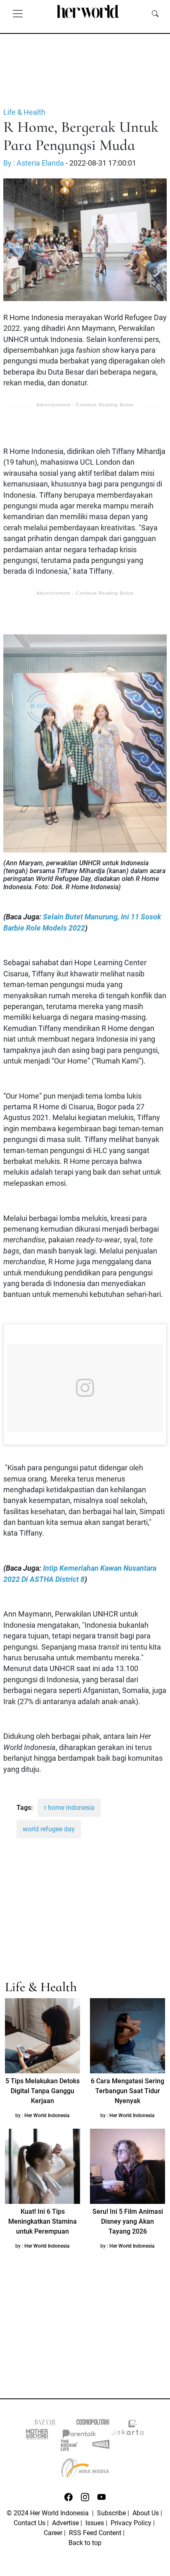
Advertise (65, 2523)
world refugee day (49, 1829)
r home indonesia (69, 1808)
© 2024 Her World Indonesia (48, 2513)
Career (53, 2533)
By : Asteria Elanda (34, 163)
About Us (146, 2513)
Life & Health (24, 112)
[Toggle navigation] (18, 13)
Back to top (85, 2543)
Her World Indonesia (47, 2115)
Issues (95, 2523)
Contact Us (30, 2523)
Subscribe (111, 2513)
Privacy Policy (131, 2523)
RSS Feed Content (95, 2533)
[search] (155, 13)
